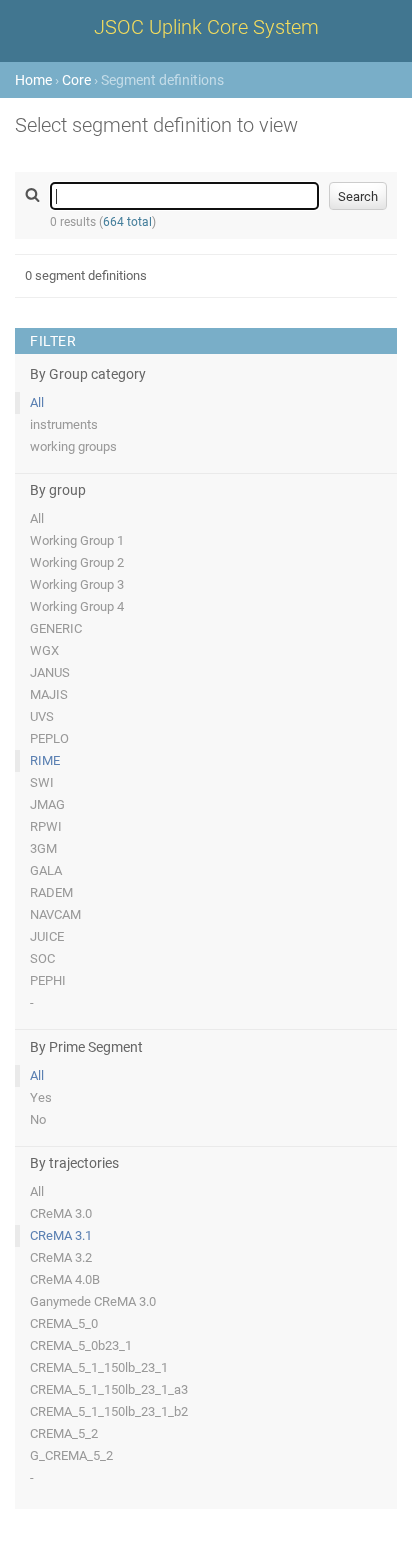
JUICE (47, 936)
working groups (73, 446)
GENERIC (56, 628)
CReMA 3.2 (61, 1257)
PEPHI (48, 980)
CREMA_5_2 (64, 1433)
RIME (45, 760)
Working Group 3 (77, 584)
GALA (46, 870)
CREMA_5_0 (64, 1323)
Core (76, 80)
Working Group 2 (77, 562)
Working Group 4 (77, 606)
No (38, 1119)
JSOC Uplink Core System (206, 27)
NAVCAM (55, 914)
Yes (41, 1097)
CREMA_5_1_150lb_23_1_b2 (109, 1411)
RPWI (46, 826)
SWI (42, 782)
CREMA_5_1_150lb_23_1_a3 (109, 1389)
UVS (42, 716)
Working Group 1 (77, 540)
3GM (43, 848)
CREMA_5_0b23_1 (81, 1345)
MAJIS (49, 694)
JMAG (47, 804)
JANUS (50, 672)
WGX (44, 650)
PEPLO (49, 738)
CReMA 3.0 (61, 1213)
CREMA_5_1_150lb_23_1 (99, 1367)
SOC (42, 958)
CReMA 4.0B (65, 1279)
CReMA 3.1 (61, 1235)
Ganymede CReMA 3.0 (93, 1301)
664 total (127, 222)
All (37, 402)
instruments (64, 424)
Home (33, 80)
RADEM (51, 892)
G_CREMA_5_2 (71, 1455)
